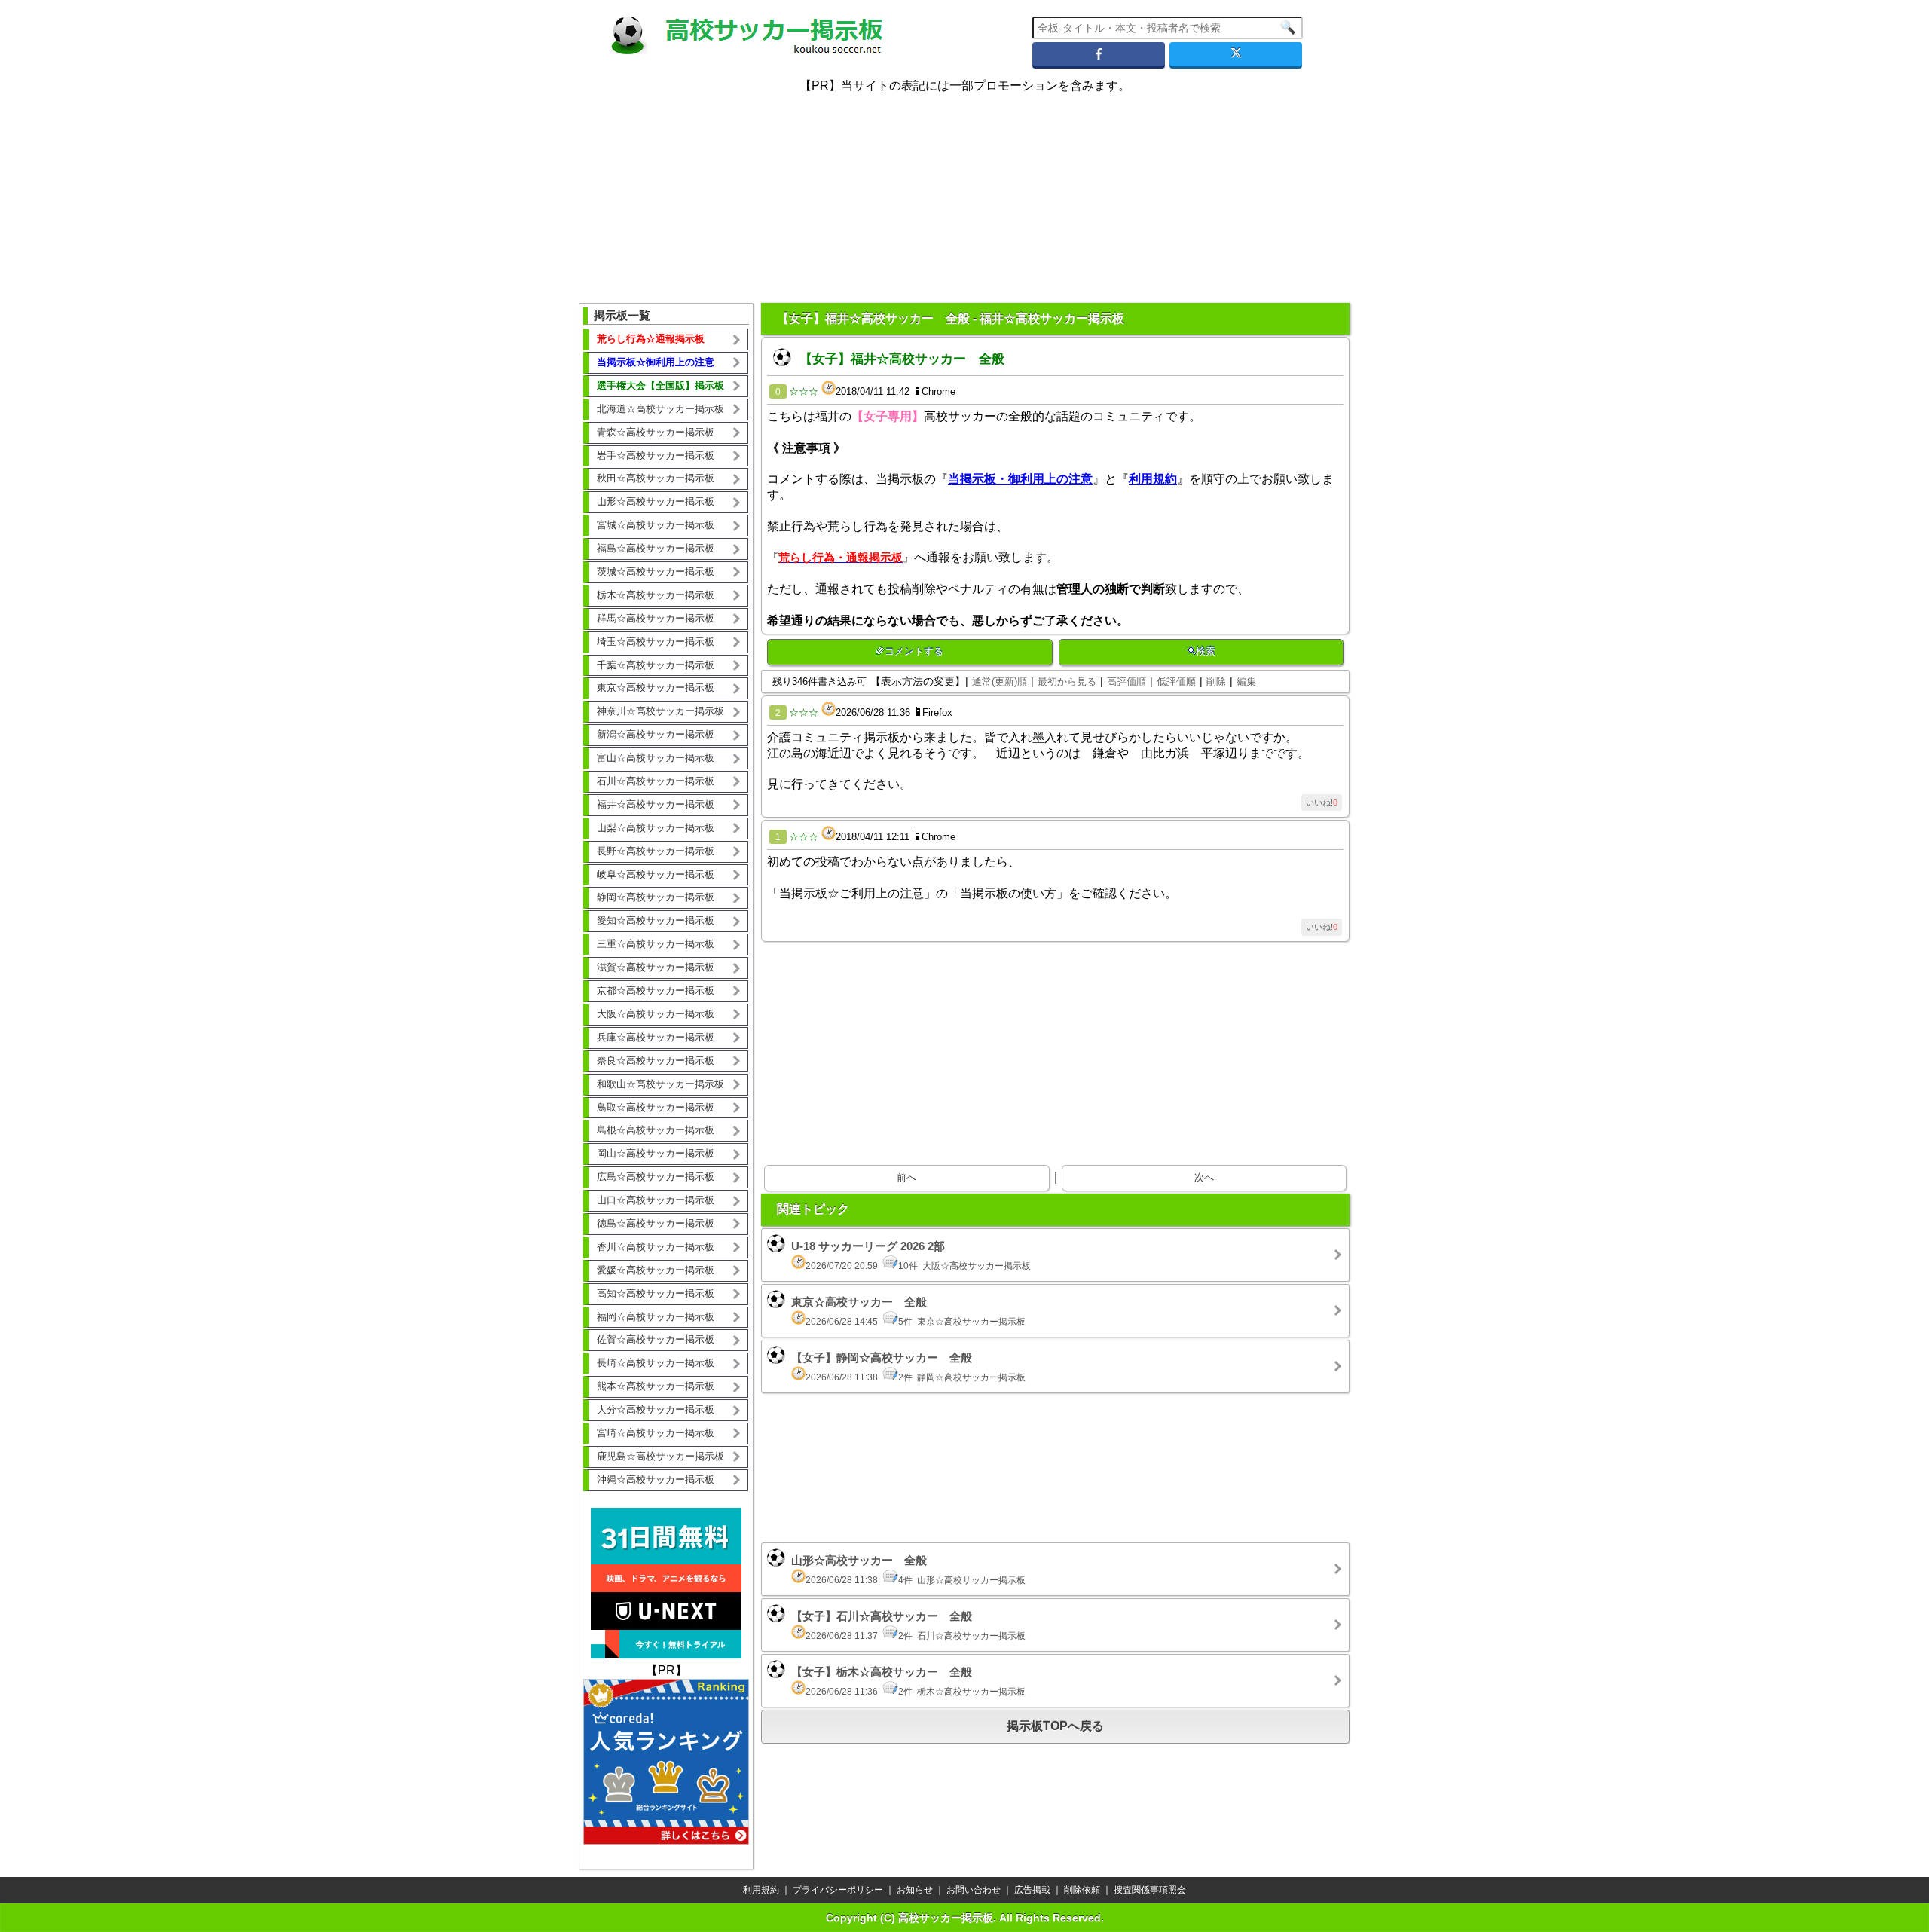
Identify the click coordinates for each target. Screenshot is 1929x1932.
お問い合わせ (974, 1890)
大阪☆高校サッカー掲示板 (656, 1014)
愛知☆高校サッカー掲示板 (656, 920)
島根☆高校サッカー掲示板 (656, 1130)
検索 (1206, 651)
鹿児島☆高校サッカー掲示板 (660, 1456)
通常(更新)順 (1000, 682)
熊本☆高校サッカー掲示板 (656, 1386)
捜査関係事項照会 (1150, 1890)
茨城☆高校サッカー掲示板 (656, 572)
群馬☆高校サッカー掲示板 (656, 618)
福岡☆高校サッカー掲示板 (656, 1317)
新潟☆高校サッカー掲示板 (656, 734)
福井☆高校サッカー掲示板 (656, 804)
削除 (1216, 682)
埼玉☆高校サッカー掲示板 (656, 642)
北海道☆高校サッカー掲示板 (660, 409)
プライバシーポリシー (838, 1890)
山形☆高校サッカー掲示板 (656, 501)
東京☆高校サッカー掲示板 (656, 688)
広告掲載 (1032, 1890)
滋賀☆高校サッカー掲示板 (656, 967)
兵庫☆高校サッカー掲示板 (656, 1037)
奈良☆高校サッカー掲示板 (656, 1061)
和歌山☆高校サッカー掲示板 (660, 1084)
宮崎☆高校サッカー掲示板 (656, 1433)
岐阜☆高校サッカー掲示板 (656, 874)
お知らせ (915, 1890)
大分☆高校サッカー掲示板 (656, 1409)
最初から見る (1067, 682)
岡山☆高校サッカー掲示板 (656, 1153)
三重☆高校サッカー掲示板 (656, 944)
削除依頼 (1082, 1890)
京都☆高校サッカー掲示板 (656, 990)
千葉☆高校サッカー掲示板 (656, 665)
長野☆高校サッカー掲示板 (656, 851)
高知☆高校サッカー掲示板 (656, 1293)
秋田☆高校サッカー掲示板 (656, 478)
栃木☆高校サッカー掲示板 (656, 595)
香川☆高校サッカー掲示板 (656, 1247)
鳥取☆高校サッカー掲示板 (656, 1107)
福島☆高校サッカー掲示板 (656, 548)
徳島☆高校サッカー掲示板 (656, 1223)
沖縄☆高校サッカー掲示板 (656, 1480)
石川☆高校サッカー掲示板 (656, 781)
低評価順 (1176, 682)
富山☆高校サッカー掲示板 (656, 758)
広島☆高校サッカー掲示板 (656, 1177)
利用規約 (761, 1890)
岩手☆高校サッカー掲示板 (656, 455)
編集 (1246, 682)
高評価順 (1127, 682)
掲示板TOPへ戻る (1055, 1726)
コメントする (914, 651)
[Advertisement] (964, 188)
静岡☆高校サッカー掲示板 (656, 897)
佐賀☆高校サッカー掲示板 (656, 1339)
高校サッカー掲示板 (946, 1918)
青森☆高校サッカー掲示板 (656, 432)
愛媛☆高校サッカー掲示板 (656, 1270)
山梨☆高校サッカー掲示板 (656, 828)
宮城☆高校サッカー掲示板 (656, 525)
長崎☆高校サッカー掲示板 (656, 1363)
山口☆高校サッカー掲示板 (656, 1200)
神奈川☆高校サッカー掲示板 (660, 711)
